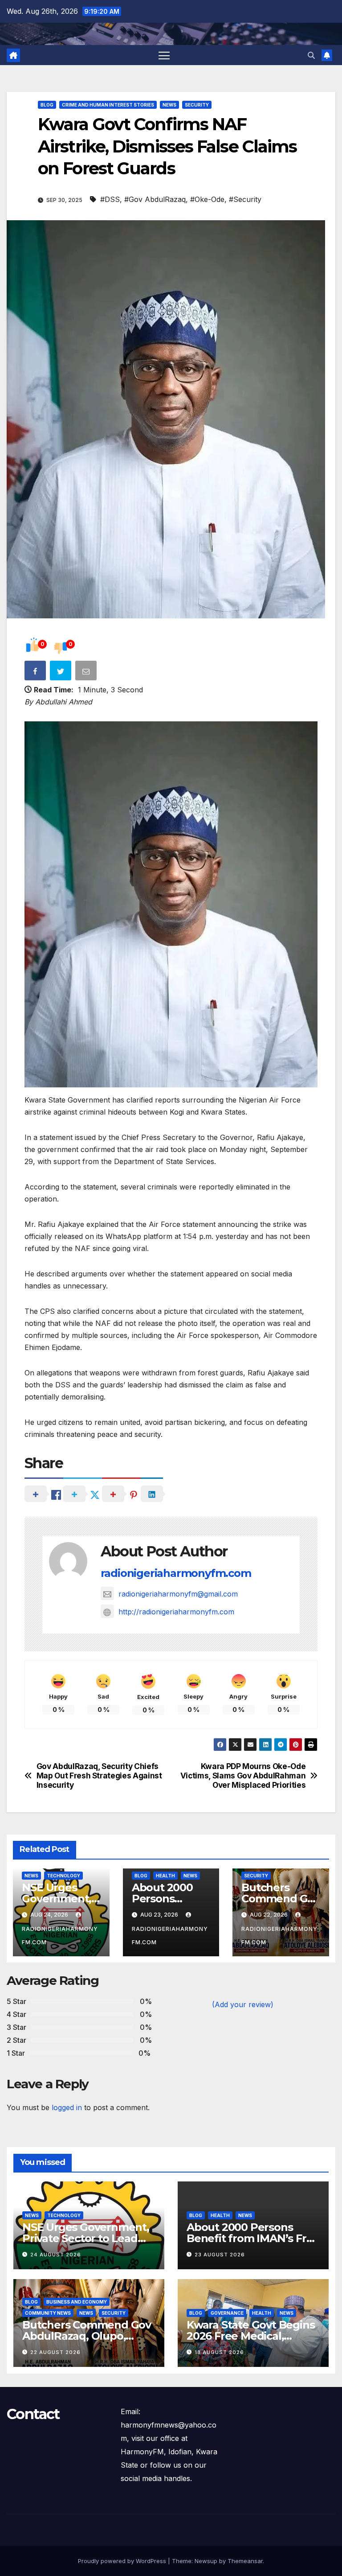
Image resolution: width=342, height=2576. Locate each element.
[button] (311, 55)
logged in (67, 2107)
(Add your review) (243, 2004)
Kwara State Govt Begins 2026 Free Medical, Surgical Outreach (250, 2336)
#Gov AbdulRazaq (155, 199)
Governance (227, 2313)
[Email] (87, 672)
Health (165, 1876)
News (169, 105)
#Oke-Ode (207, 199)
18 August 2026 (219, 2352)
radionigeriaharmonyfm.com (176, 1573)
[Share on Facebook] (36, 672)
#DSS (110, 199)
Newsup (206, 2561)
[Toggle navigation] (164, 55)
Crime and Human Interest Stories (108, 105)
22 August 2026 (55, 2352)
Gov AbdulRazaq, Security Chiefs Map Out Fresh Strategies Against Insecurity (99, 1776)
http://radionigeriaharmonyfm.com (176, 1612)
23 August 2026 (220, 2255)
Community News (48, 2313)
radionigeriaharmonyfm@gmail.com (178, 1594)
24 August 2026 (56, 2255)
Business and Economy (77, 2302)
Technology (63, 1876)
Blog (47, 105)
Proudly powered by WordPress (123, 2561)
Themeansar (245, 2561)
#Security (245, 199)
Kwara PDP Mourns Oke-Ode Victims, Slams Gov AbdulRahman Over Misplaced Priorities (243, 1776)
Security (197, 105)
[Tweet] (61, 672)
